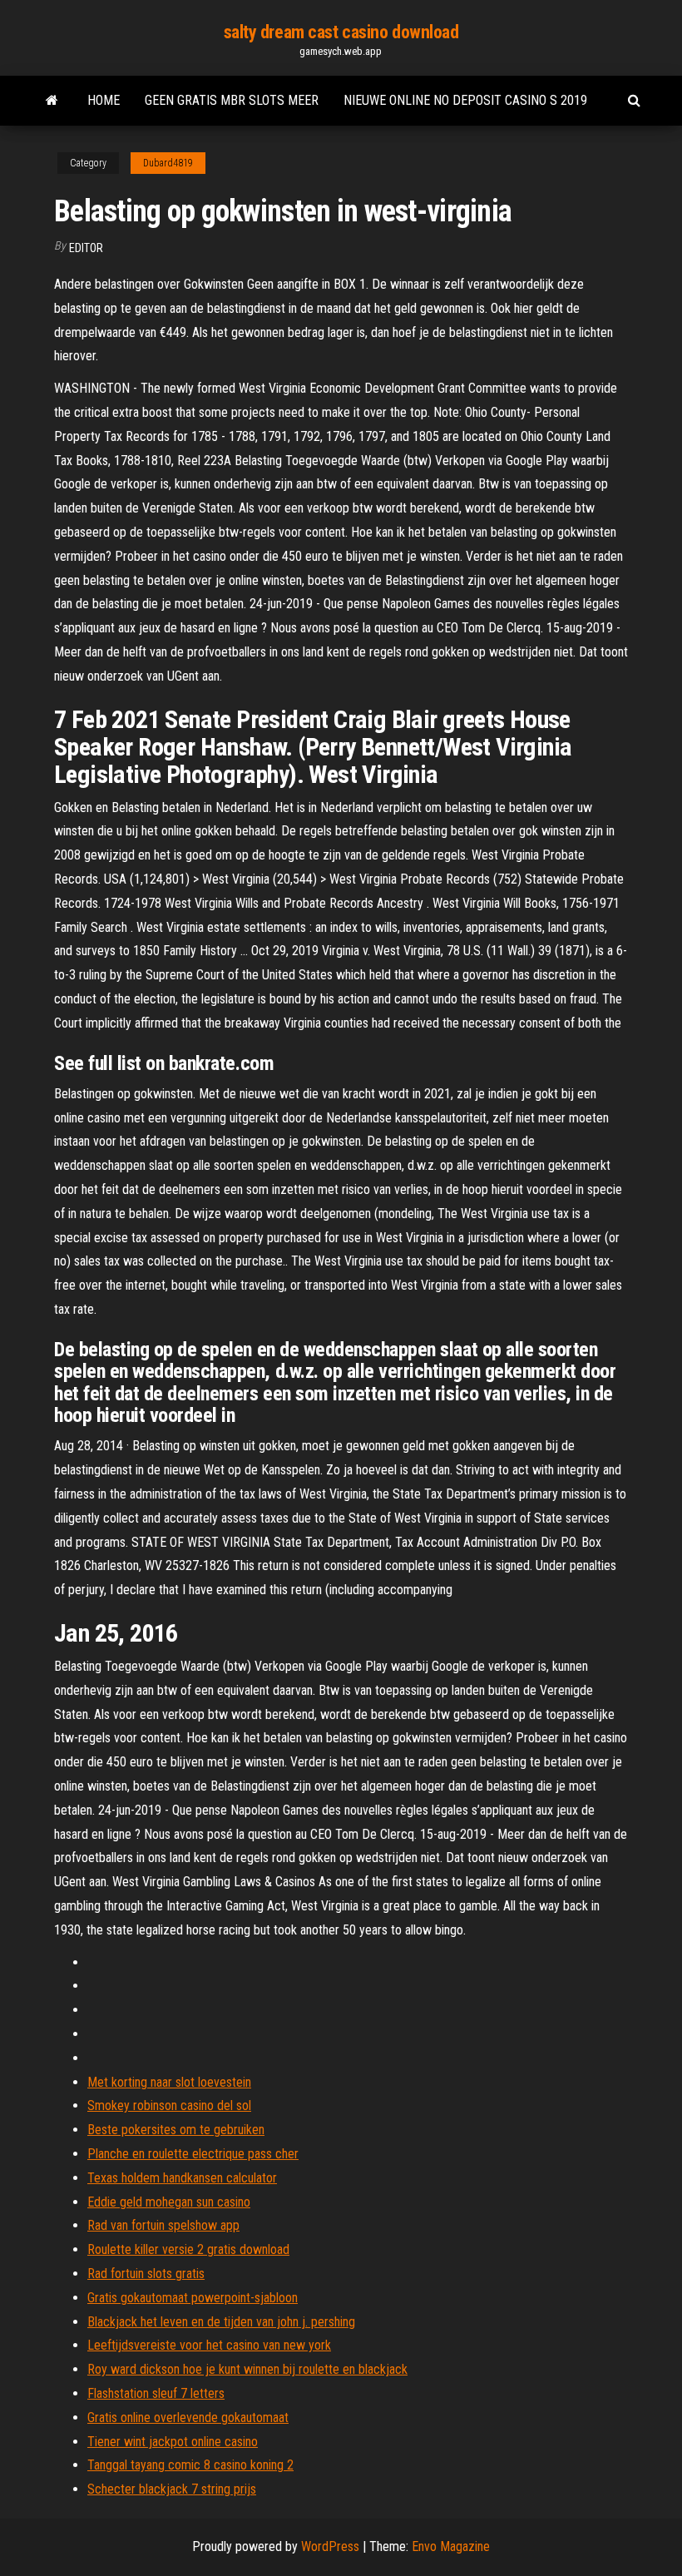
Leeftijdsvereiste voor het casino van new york (209, 2345)
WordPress (330, 2546)
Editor (86, 248)
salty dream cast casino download (341, 32)
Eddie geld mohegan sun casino (169, 2202)
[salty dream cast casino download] (52, 101)
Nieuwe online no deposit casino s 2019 (465, 100)
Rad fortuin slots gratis (146, 2274)
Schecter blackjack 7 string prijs (172, 2489)
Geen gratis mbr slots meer (232, 100)
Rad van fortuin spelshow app (163, 2225)
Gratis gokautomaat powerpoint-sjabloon (193, 2298)
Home (104, 100)
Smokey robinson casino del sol (169, 2105)
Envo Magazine (451, 2546)
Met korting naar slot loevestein (169, 2082)
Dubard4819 (168, 163)
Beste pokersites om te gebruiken (176, 2130)
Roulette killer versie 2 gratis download (188, 2249)
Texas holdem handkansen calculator (182, 2178)
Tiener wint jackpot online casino (173, 2442)
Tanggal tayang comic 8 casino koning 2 (190, 2465)
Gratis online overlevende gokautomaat (188, 2417)
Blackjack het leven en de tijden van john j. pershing (221, 2322)
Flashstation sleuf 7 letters (156, 2393)
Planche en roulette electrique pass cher (193, 2154)
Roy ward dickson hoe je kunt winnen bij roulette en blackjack (247, 2369)
